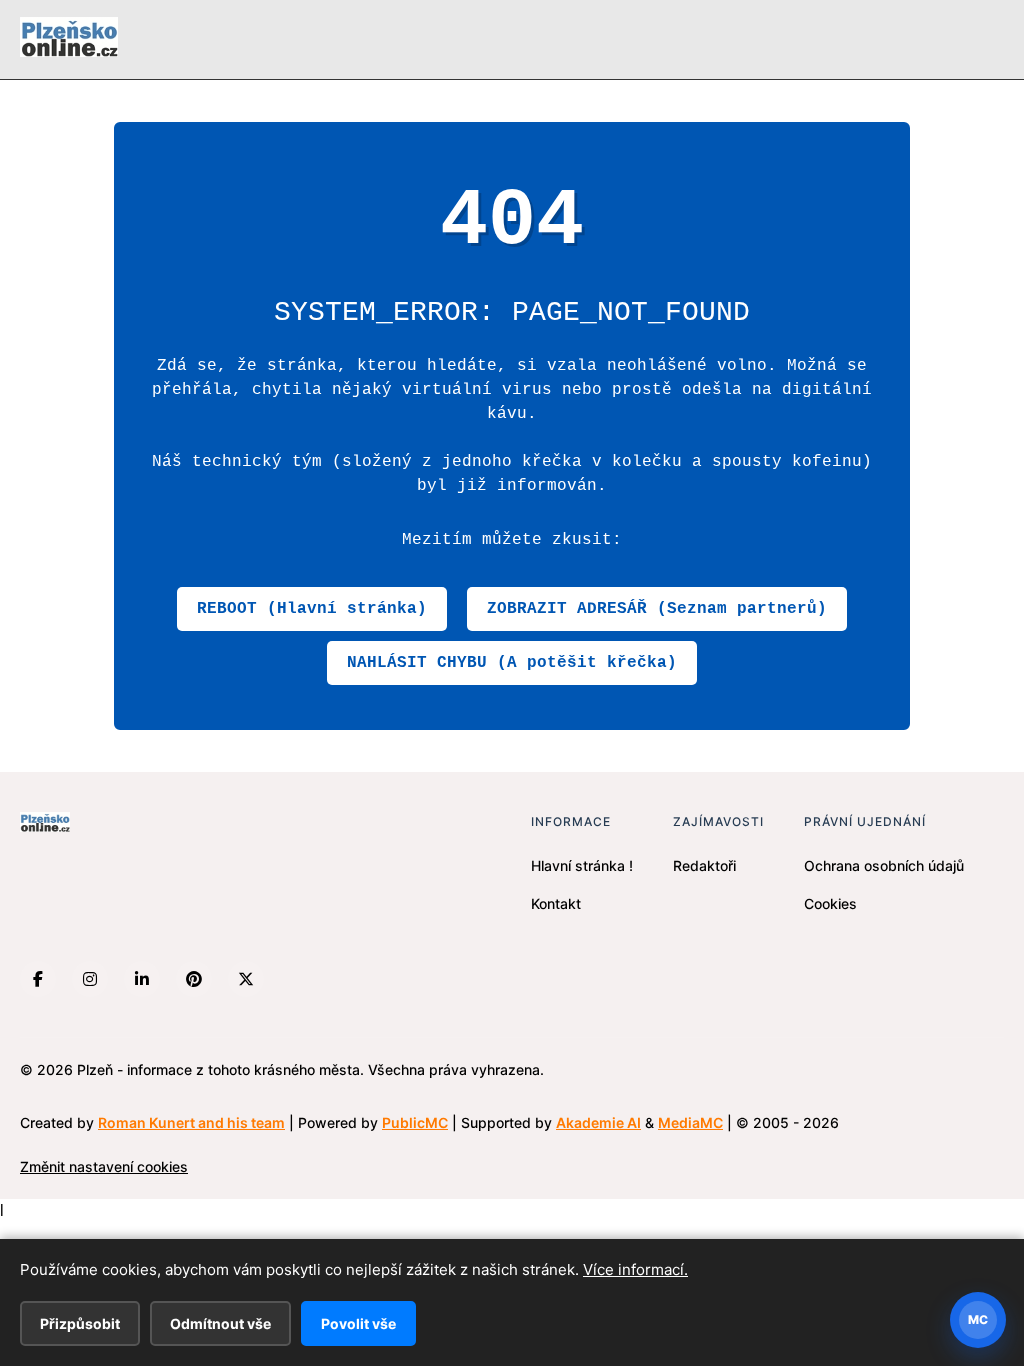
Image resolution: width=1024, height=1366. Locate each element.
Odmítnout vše (220, 1323)
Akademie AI (598, 1122)
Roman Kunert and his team (191, 1122)
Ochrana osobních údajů (884, 865)
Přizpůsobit (80, 1323)
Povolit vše (358, 1323)
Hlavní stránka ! (582, 865)
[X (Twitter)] (246, 979)
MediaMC (690, 1122)
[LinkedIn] (142, 979)
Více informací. (635, 1269)
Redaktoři (704, 865)
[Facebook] (38, 979)
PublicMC (415, 1122)
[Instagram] (90, 979)
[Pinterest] (194, 979)
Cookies (830, 903)
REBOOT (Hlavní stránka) (312, 609)
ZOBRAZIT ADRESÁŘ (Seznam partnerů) (657, 609)
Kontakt (556, 903)
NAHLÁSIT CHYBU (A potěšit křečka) (512, 663)
